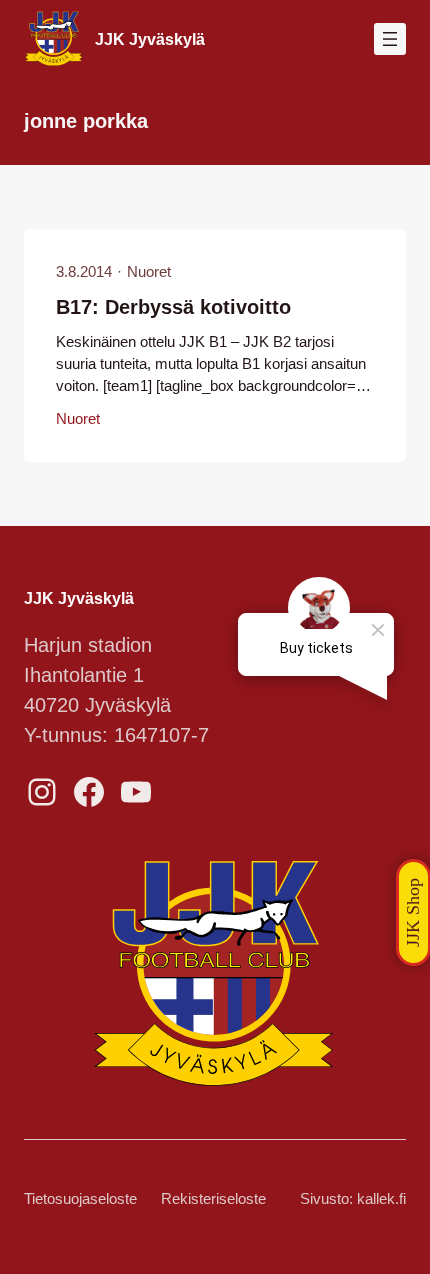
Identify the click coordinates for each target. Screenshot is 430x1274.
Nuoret (149, 272)
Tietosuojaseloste (80, 1199)
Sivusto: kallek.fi (353, 1199)
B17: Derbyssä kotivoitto (173, 307)
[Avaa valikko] (390, 39)
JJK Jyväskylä (150, 39)
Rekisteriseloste (213, 1199)
